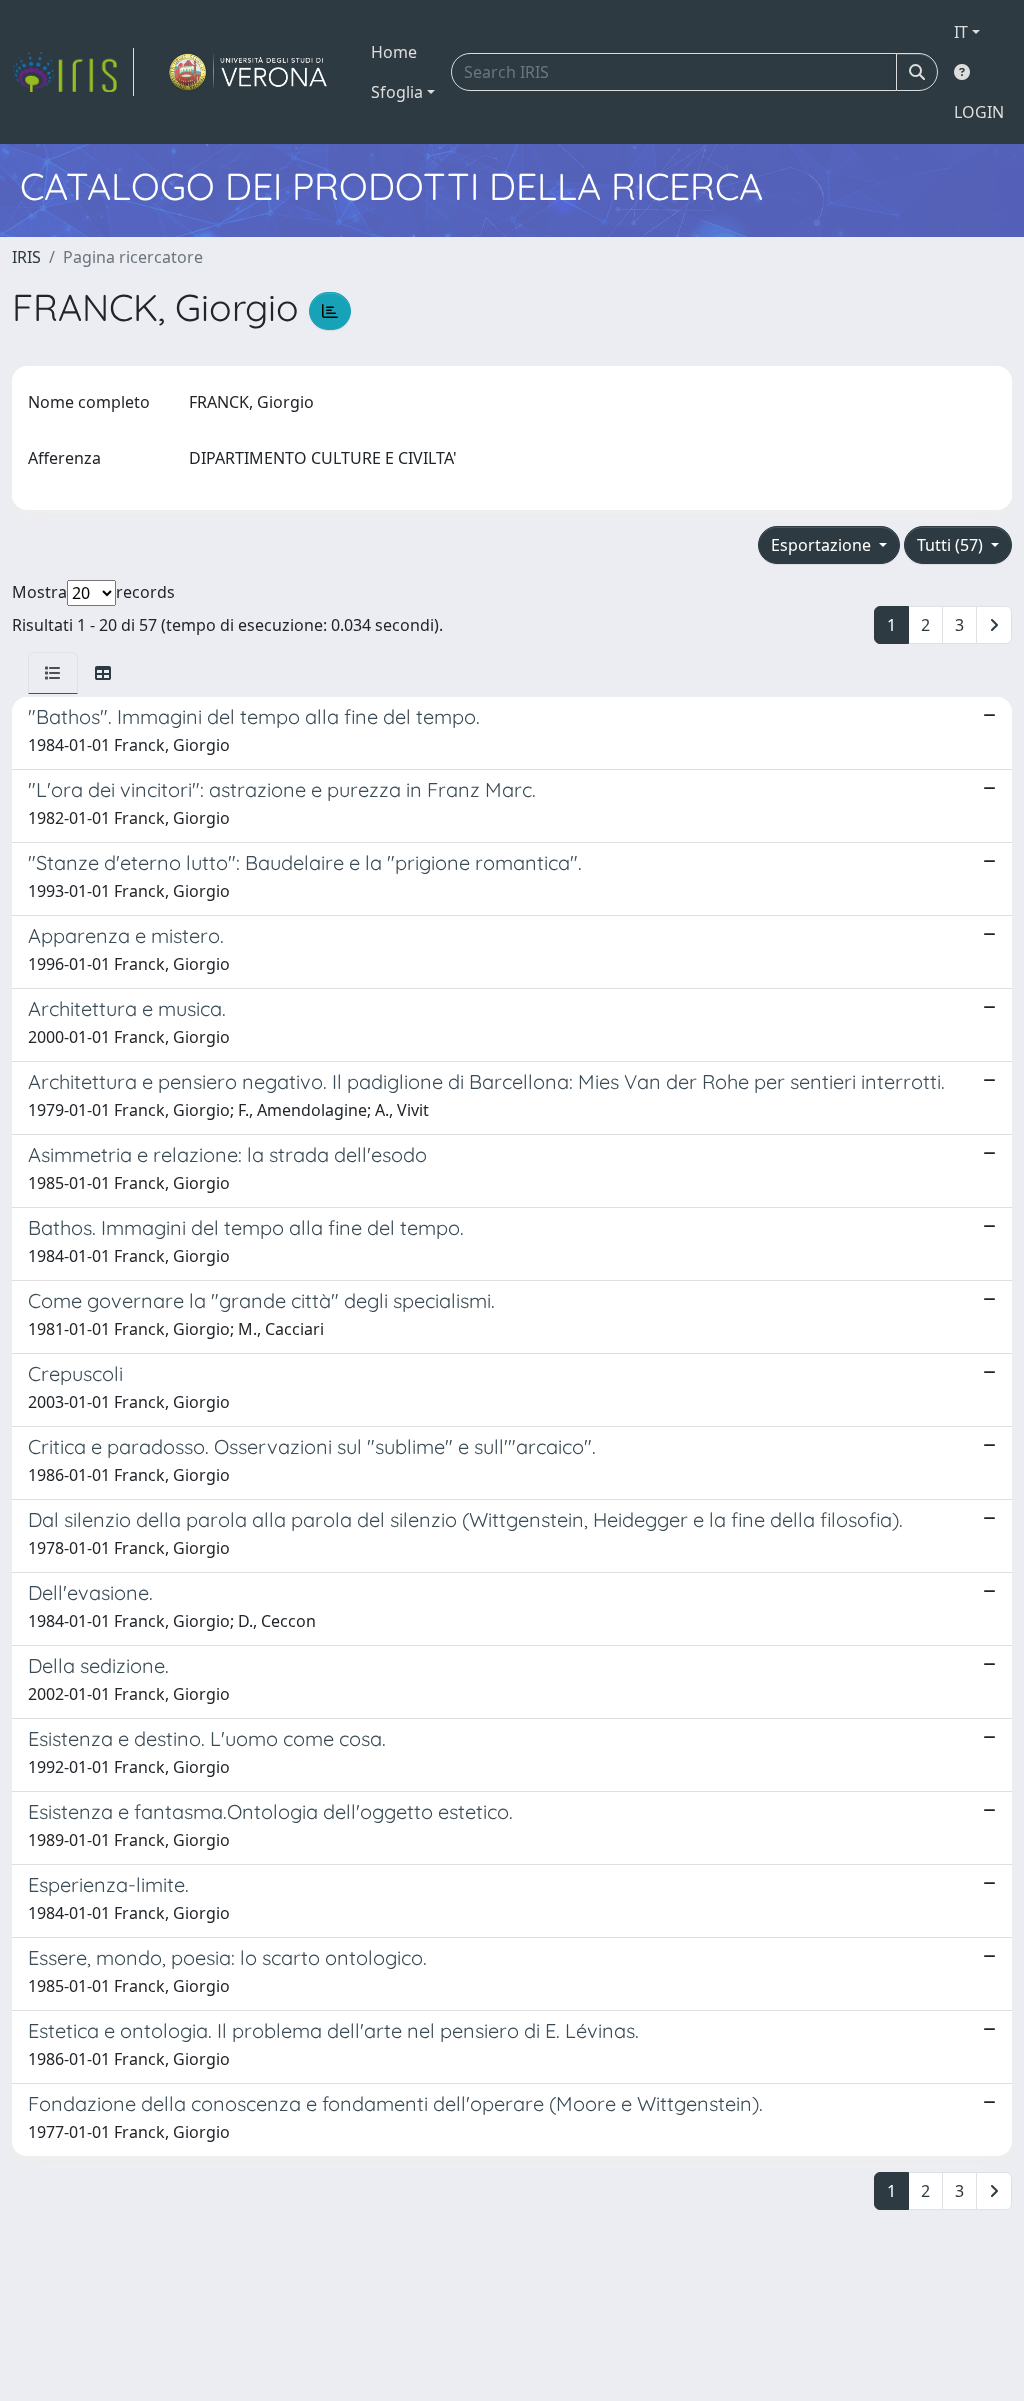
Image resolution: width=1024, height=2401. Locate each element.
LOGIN (979, 112)
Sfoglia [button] (397, 92)
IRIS (26, 257)
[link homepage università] (248, 72)
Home (394, 52)
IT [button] (961, 32)
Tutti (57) (952, 545)
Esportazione (823, 545)
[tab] (53, 673)
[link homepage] (73, 72)
